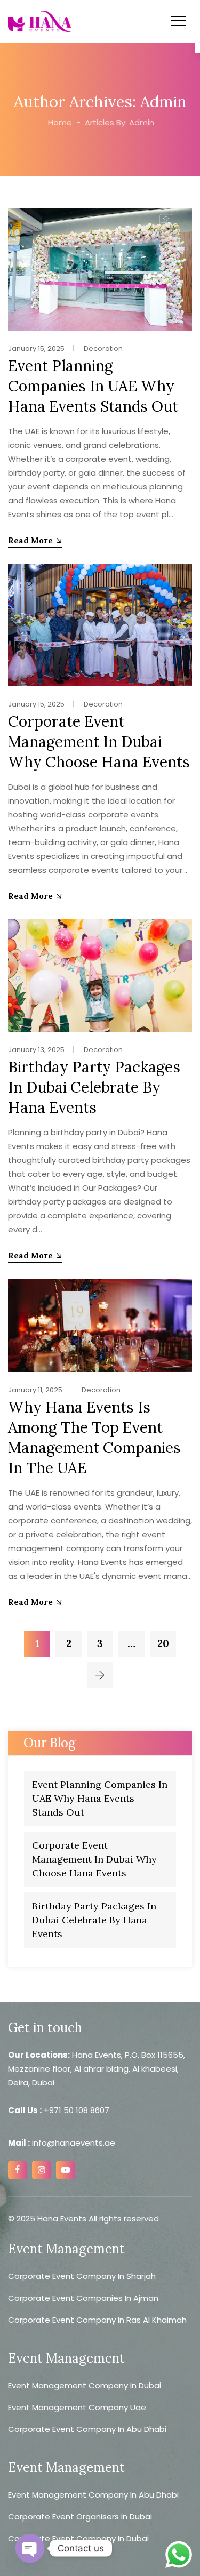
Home (59, 122)
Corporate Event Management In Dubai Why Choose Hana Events (99, 742)
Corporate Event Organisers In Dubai (80, 2517)
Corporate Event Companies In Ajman (83, 2298)
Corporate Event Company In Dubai (78, 2538)
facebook (17, 2170)
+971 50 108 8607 (77, 2110)
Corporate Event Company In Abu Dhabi (87, 2429)
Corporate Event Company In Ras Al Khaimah (97, 2320)
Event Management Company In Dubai (85, 2385)
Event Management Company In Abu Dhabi (93, 2495)
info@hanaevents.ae (73, 2143)
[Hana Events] (40, 21)
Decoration (103, 348)
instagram (41, 2170)
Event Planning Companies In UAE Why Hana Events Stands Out (93, 386)
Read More (30, 540)
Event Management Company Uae (77, 2407)
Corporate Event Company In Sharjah (82, 2276)
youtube (65, 2170)
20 (163, 1643)
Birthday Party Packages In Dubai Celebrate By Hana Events (94, 1087)
